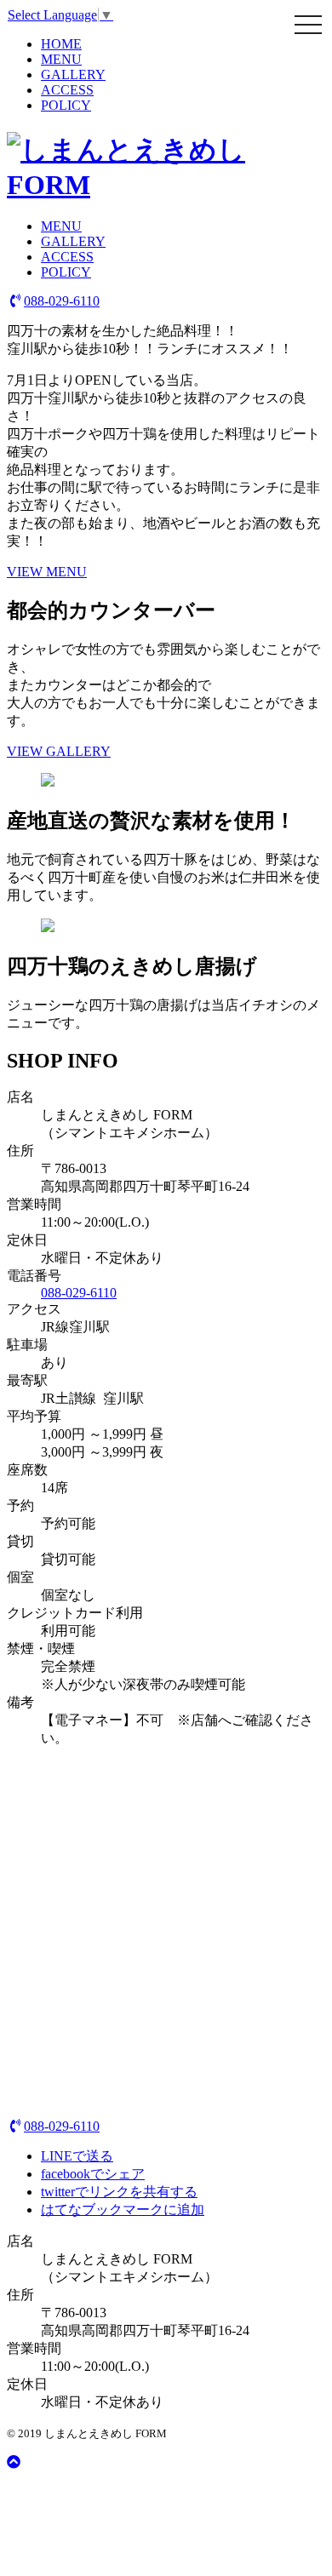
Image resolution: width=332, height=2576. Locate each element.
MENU (61, 59)
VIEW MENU (47, 572)
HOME (61, 44)
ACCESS (67, 90)
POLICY (66, 105)
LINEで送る (77, 2156)
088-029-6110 (62, 301)
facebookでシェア (93, 2174)
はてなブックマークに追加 (123, 2210)
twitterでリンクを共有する (119, 2192)
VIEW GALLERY (59, 751)
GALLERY (73, 74)
